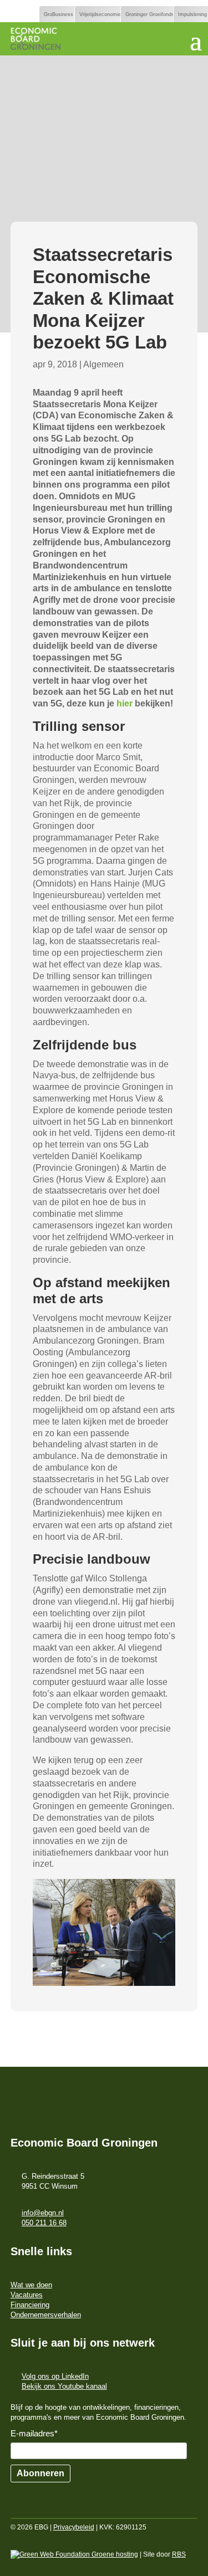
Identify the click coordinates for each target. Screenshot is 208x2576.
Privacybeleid (74, 2527)
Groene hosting (114, 2554)
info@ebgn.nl (43, 2213)
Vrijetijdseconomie (100, 14)
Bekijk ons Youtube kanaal (64, 2386)
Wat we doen (31, 2285)
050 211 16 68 (44, 2223)
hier (126, 703)
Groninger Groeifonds (150, 14)
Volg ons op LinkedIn (55, 2376)
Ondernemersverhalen (46, 2315)
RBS (179, 2554)
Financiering (30, 2305)
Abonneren (40, 2473)
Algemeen (103, 364)
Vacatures (27, 2295)
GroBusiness (59, 14)
